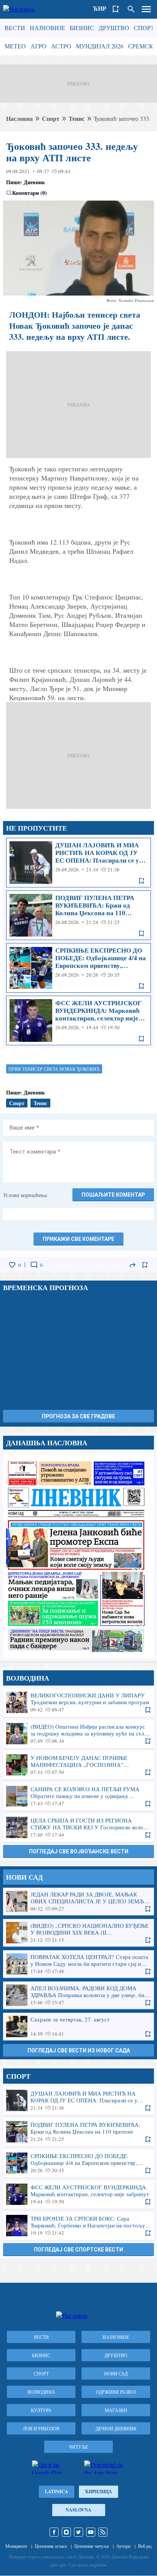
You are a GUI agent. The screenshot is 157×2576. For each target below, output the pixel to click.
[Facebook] (54, 2532)
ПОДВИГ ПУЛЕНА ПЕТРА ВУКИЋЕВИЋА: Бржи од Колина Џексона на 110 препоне (78, 915)
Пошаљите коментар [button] (113, 1195)
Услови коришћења (25, 1195)
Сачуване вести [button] (116, 9)
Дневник (34, 182)
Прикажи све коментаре (78, 1239)
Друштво (114, 28)
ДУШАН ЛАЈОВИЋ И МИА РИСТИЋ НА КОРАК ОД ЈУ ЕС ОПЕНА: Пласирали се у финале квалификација (78, 863)
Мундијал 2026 (100, 46)
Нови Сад (116, 2374)
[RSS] (103, 2532)
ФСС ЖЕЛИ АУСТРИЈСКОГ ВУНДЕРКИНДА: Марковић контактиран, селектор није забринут (78, 1020)
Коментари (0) (30, 193)
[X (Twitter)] (78, 2532)
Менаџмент (16, 2546)
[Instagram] (66, 2532)
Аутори (123, 2546)
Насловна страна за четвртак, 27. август (78, 1555)
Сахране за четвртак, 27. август (78, 2026)
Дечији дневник (116, 2428)
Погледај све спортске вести (78, 2250)
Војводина (41, 2392)
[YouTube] (91, 2532)
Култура (41, 2410)
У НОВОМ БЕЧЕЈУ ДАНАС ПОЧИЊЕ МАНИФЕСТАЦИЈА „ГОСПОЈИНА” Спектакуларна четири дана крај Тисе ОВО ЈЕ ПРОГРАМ (78, 1765)
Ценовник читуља (91, 2546)
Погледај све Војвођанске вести (79, 1851)
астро (61, 46)
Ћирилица (99, 2492)
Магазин (116, 2410)
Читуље (78, 2447)
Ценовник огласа (51, 2546)
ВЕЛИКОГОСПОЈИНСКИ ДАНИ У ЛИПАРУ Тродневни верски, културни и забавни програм (78, 1702)
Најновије (47, 28)
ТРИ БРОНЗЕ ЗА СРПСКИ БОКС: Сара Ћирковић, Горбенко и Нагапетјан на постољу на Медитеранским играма (78, 2226)
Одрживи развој (116, 2392)
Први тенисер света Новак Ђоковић (54, 1069)
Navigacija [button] (146, 9)
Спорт (144, 28)
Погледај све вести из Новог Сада (79, 2051)
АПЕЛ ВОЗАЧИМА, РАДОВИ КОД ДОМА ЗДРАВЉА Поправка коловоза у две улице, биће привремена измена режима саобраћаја (78, 1995)
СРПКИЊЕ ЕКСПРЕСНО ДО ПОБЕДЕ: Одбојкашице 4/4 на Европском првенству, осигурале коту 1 (78, 968)
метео (15, 46)
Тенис (77, 118)
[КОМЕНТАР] (34, 1265)
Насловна (19, 118)
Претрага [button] (131, 9)
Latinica (57, 2492)
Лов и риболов (41, 2428)
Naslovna (78, 2510)
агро (38, 46)
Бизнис (82, 28)
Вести (15, 28)
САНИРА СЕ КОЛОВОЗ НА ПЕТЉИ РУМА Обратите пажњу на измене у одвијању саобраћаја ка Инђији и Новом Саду (78, 1796)
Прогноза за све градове (78, 1416)
